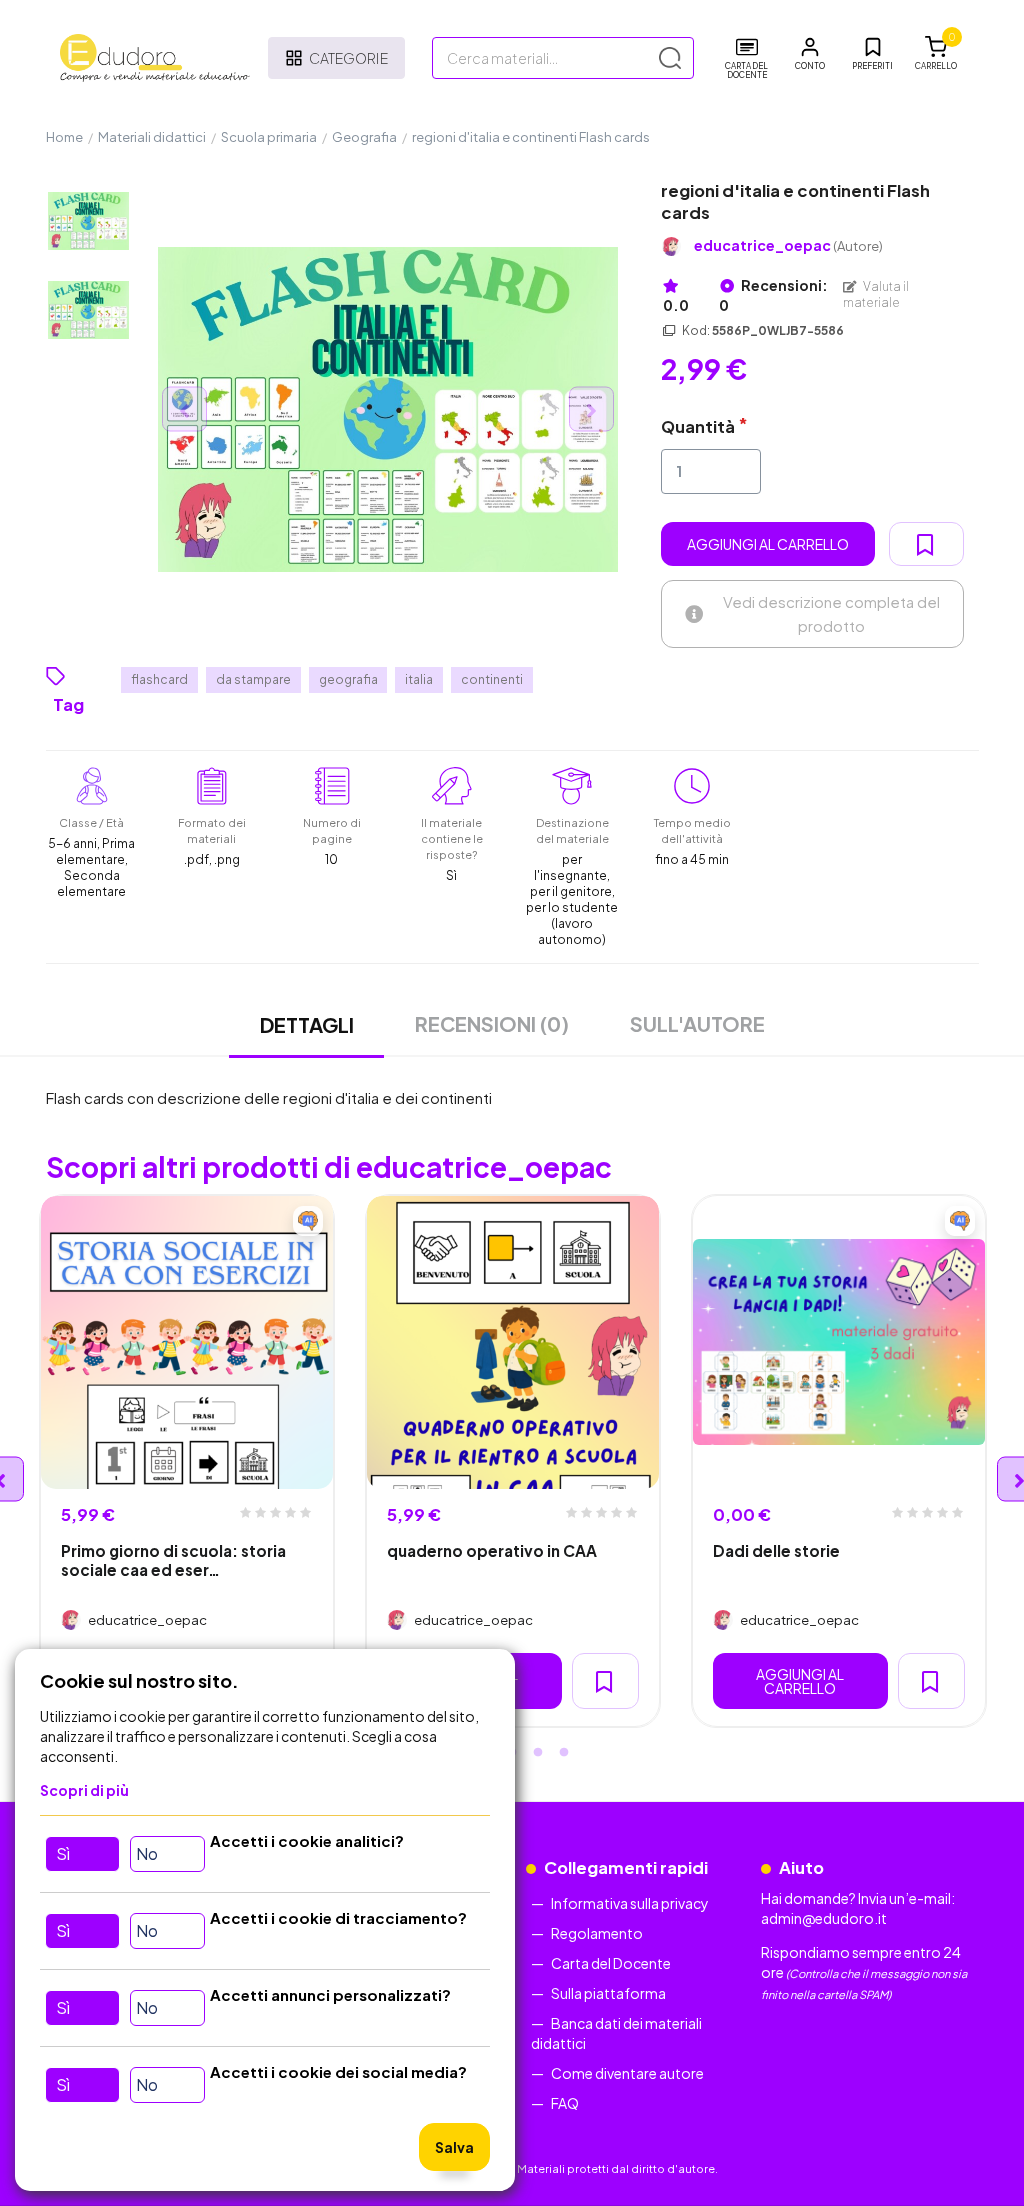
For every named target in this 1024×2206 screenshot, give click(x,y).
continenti (492, 679)
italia (419, 679)
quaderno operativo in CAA (492, 1550)
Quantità (698, 426)
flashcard (159, 679)
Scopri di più (84, 1790)
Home (64, 137)
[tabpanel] (187, 1461)
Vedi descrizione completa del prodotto (831, 613)
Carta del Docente (611, 1963)
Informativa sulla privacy (630, 1903)
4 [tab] (538, 1753)
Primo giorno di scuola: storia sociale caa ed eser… (173, 1560)
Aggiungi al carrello (768, 544)
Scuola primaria (269, 137)
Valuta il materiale (876, 294)
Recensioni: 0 (773, 295)
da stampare (253, 679)
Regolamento (597, 1933)
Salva (454, 2147)
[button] (810, 54)
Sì (63, 1853)
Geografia (364, 137)
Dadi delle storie (776, 1550)
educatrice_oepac (788, 245)
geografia (348, 679)
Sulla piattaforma (608, 1993)
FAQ (565, 2103)
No (147, 1853)
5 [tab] (564, 1753)
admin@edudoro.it (824, 1918)
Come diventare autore (627, 2073)
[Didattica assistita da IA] (308, 1221)
